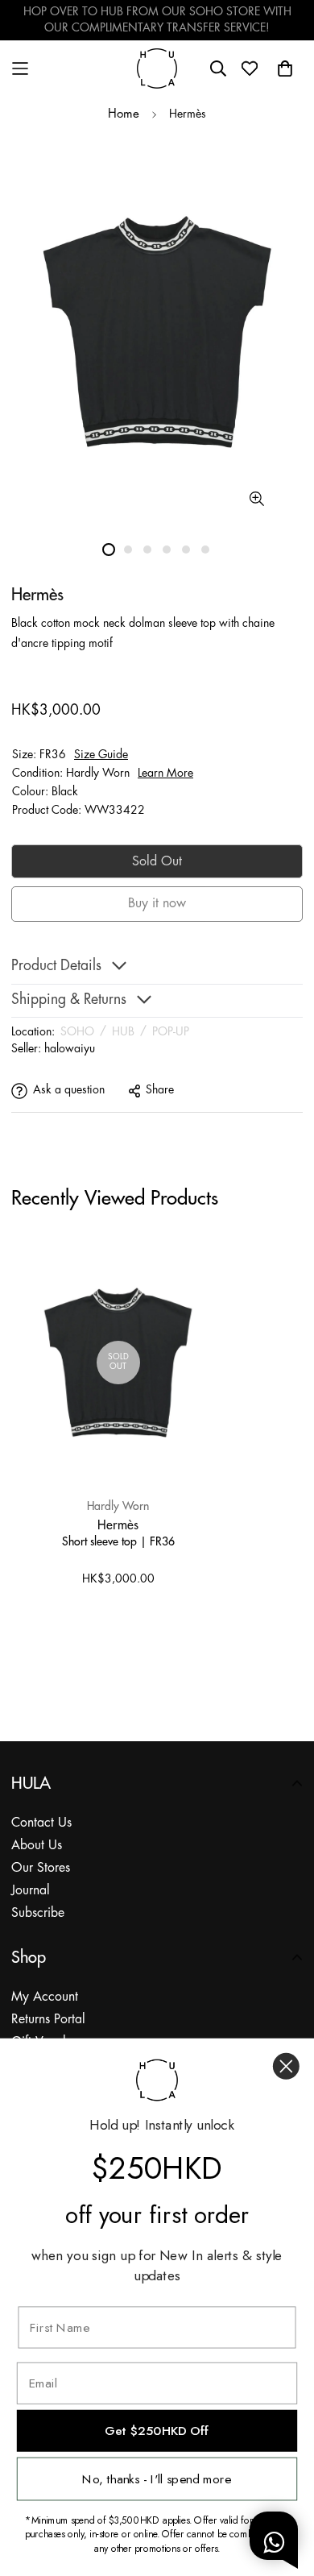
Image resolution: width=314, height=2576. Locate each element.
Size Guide (101, 755)
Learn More (165, 774)
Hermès (118, 1524)
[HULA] (157, 68)
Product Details (56, 967)
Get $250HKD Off (157, 2431)
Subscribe (38, 1913)
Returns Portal (48, 2020)
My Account (45, 1997)
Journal (31, 1891)
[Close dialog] (286, 2066)
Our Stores (41, 1868)
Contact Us (41, 1823)
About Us (37, 1846)
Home (124, 114)
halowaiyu (70, 1049)
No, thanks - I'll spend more (157, 2479)
